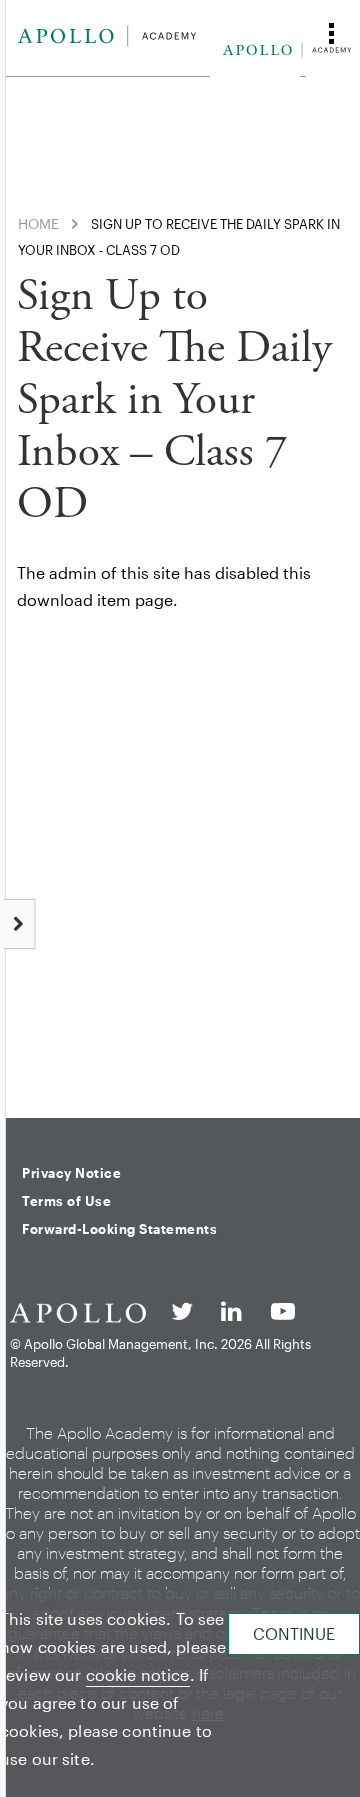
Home (38, 223)
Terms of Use (66, 1201)
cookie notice (138, 1674)
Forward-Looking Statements (119, 1229)
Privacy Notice (71, 1173)
